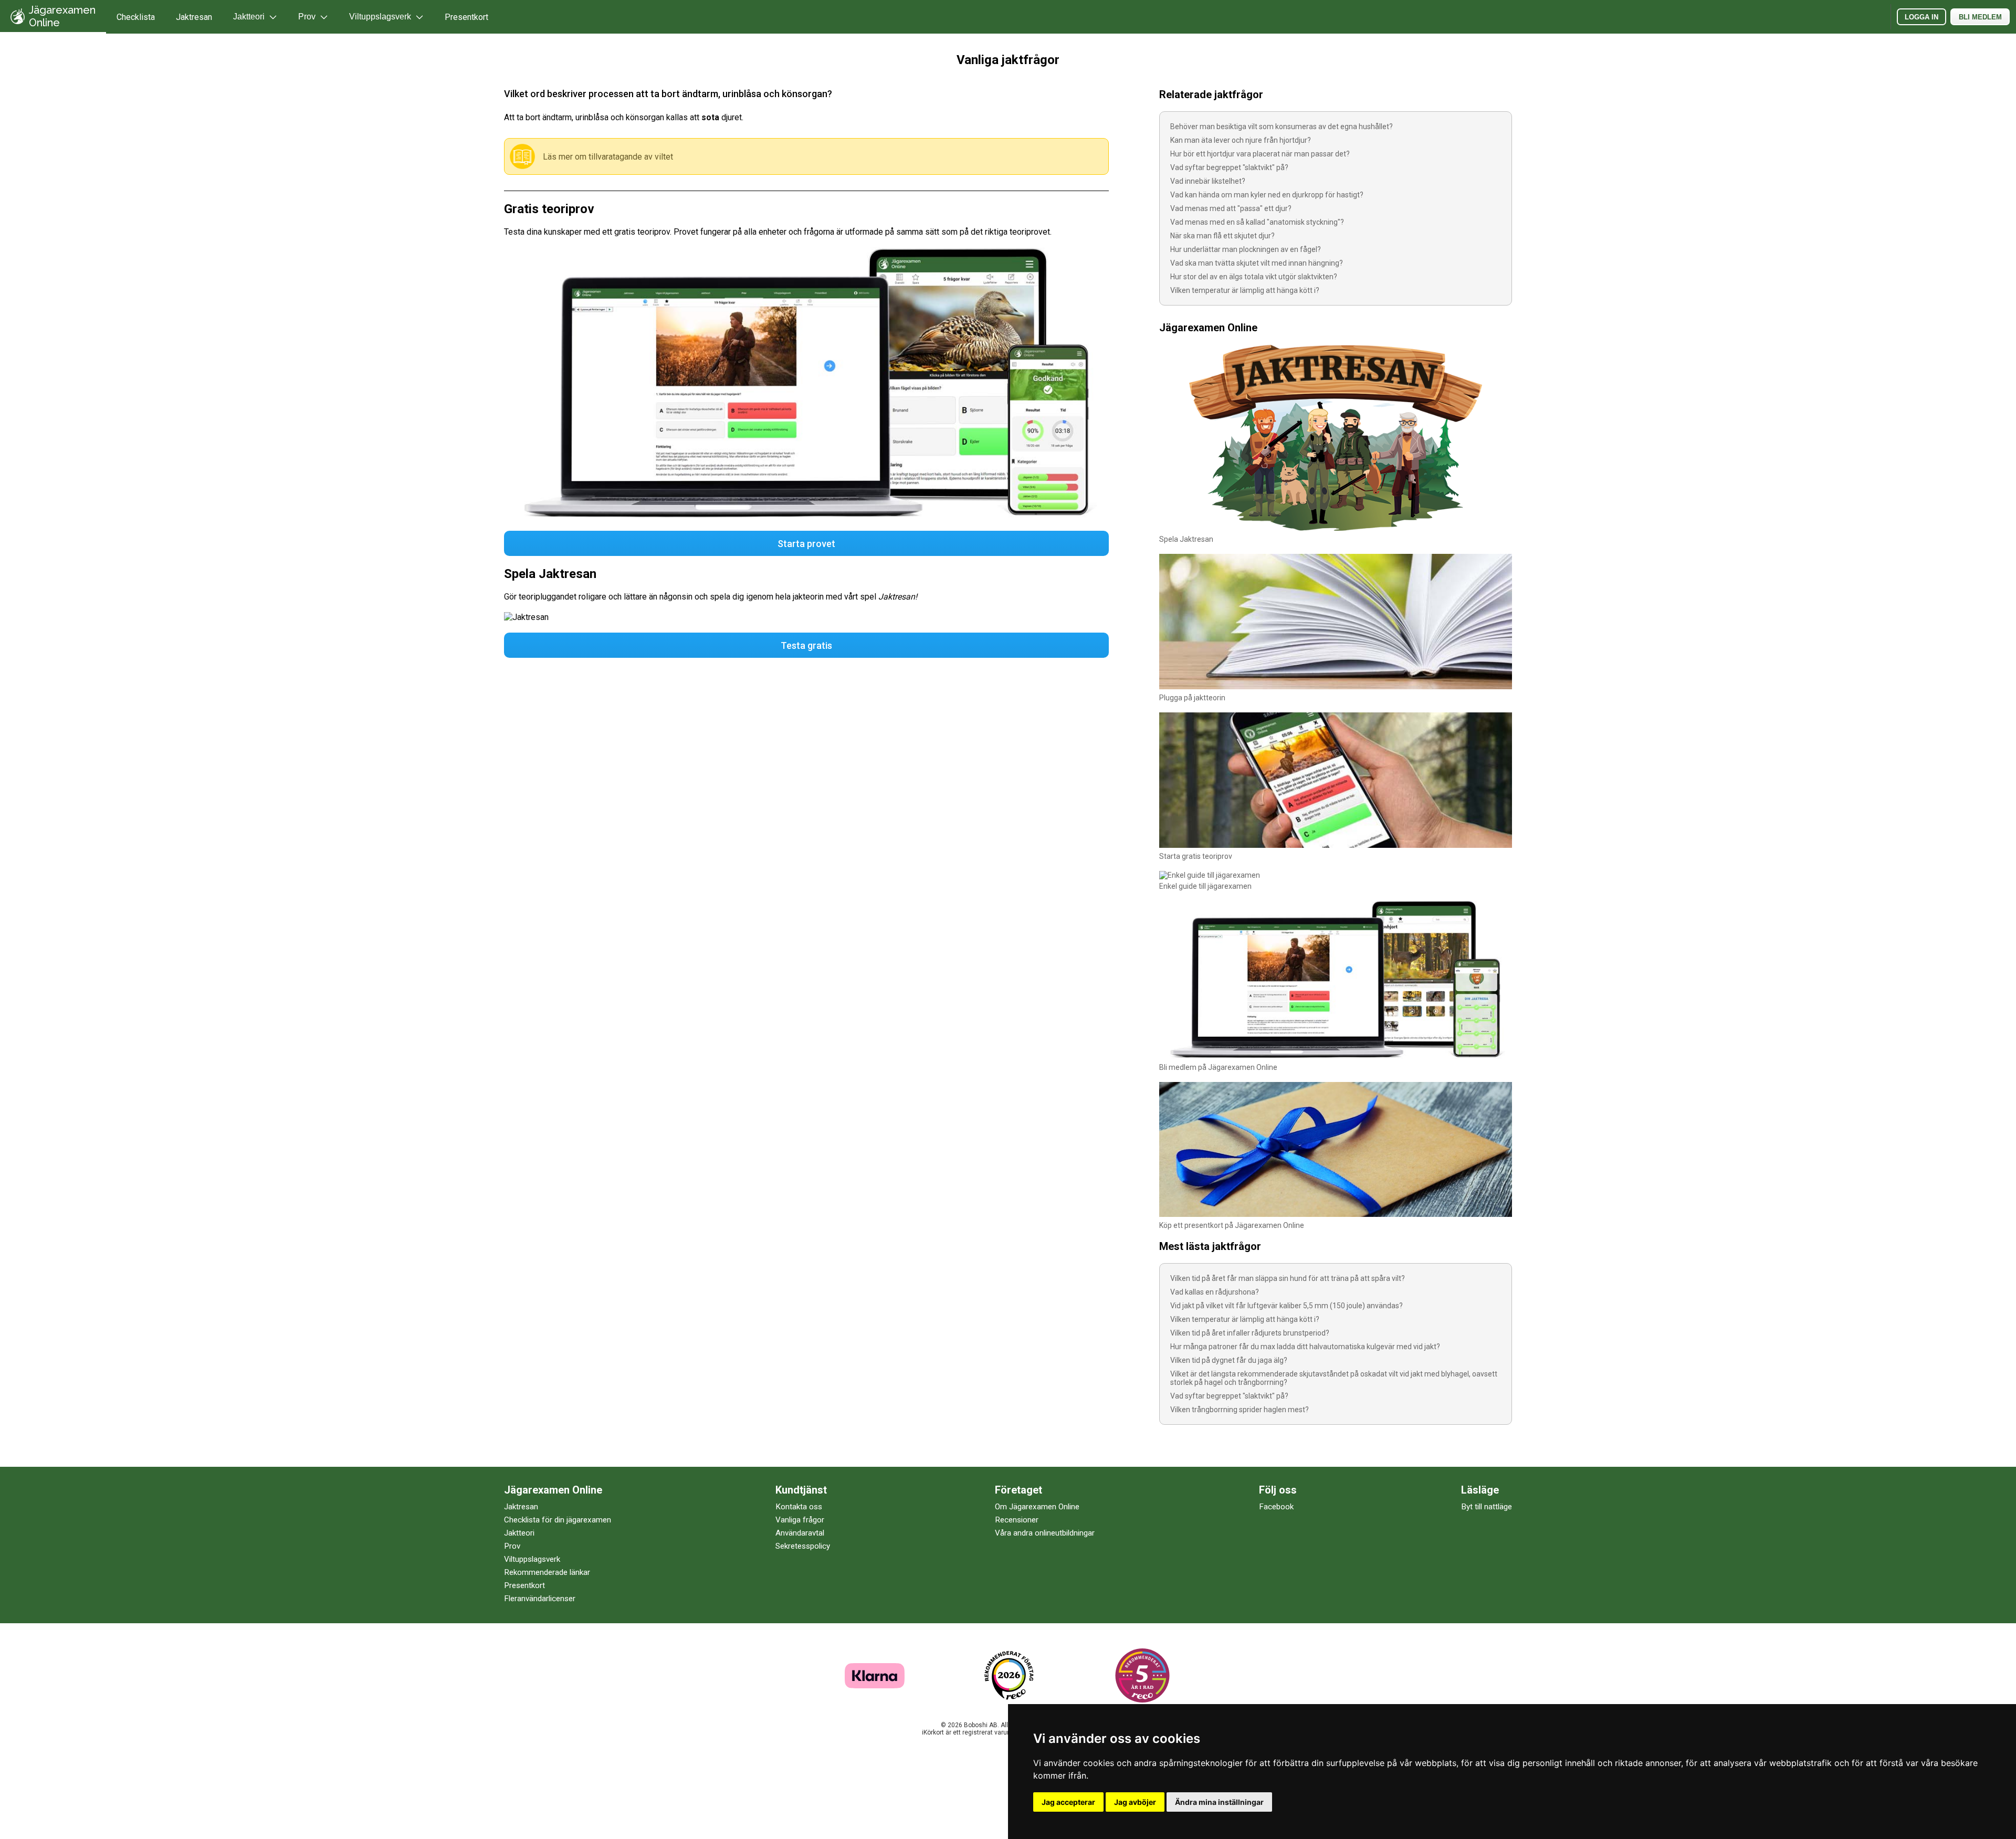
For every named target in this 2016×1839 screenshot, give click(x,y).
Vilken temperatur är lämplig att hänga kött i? (1245, 290)
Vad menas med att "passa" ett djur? (1231, 208)
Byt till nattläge (1487, 1507)
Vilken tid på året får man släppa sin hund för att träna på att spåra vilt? (1288, 1278)
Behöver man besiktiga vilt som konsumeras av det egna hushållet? (1282, 127)
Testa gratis (806, 645)
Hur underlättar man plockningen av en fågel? (1246, 249)
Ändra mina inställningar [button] (1219, 1802)
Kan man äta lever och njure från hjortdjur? (1241, 140)
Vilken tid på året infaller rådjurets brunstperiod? (1250, 1333)
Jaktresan (194, 17)
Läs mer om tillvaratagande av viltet (608, 157)
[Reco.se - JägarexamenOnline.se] (1009, 1675)
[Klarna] (875, 1685)
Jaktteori (519, 1533)
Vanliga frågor (800, 1520)
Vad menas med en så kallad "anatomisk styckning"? (1257, 222)
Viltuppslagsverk (532, 1559)
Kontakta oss (799, 1507)
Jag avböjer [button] (1135, 1802)
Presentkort (466, 17)
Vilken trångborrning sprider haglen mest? (1240, 1410)
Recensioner (1017, 1520)
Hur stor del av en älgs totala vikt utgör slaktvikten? (1254, 277)
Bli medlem (1980, 17)
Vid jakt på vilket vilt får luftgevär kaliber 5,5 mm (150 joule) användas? (1287, 1306)
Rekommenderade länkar (547, 1572)
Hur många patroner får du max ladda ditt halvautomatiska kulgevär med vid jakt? (1305, 1347)
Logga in (1921, 17)
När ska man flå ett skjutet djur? (1222, 236)
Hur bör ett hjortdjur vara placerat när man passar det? (1260, 154)
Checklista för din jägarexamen (558, 1520)
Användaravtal (800, 1533)
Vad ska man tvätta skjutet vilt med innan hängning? (1257, 263)
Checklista (136, 17)
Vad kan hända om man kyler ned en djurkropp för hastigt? (1267, 195)
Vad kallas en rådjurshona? (1215, 1292)
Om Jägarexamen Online (1037, 1507)
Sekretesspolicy (803, 1546)
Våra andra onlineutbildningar (1045, 1533)
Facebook (1276, 1507)
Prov (512, 1546)
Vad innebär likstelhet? (1208, 181)
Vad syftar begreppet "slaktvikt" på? (1229, 167)
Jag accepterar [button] (1068, 1802)
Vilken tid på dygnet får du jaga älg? (1229, 1360)
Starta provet (806, 544)
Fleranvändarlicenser (540, 1599)
